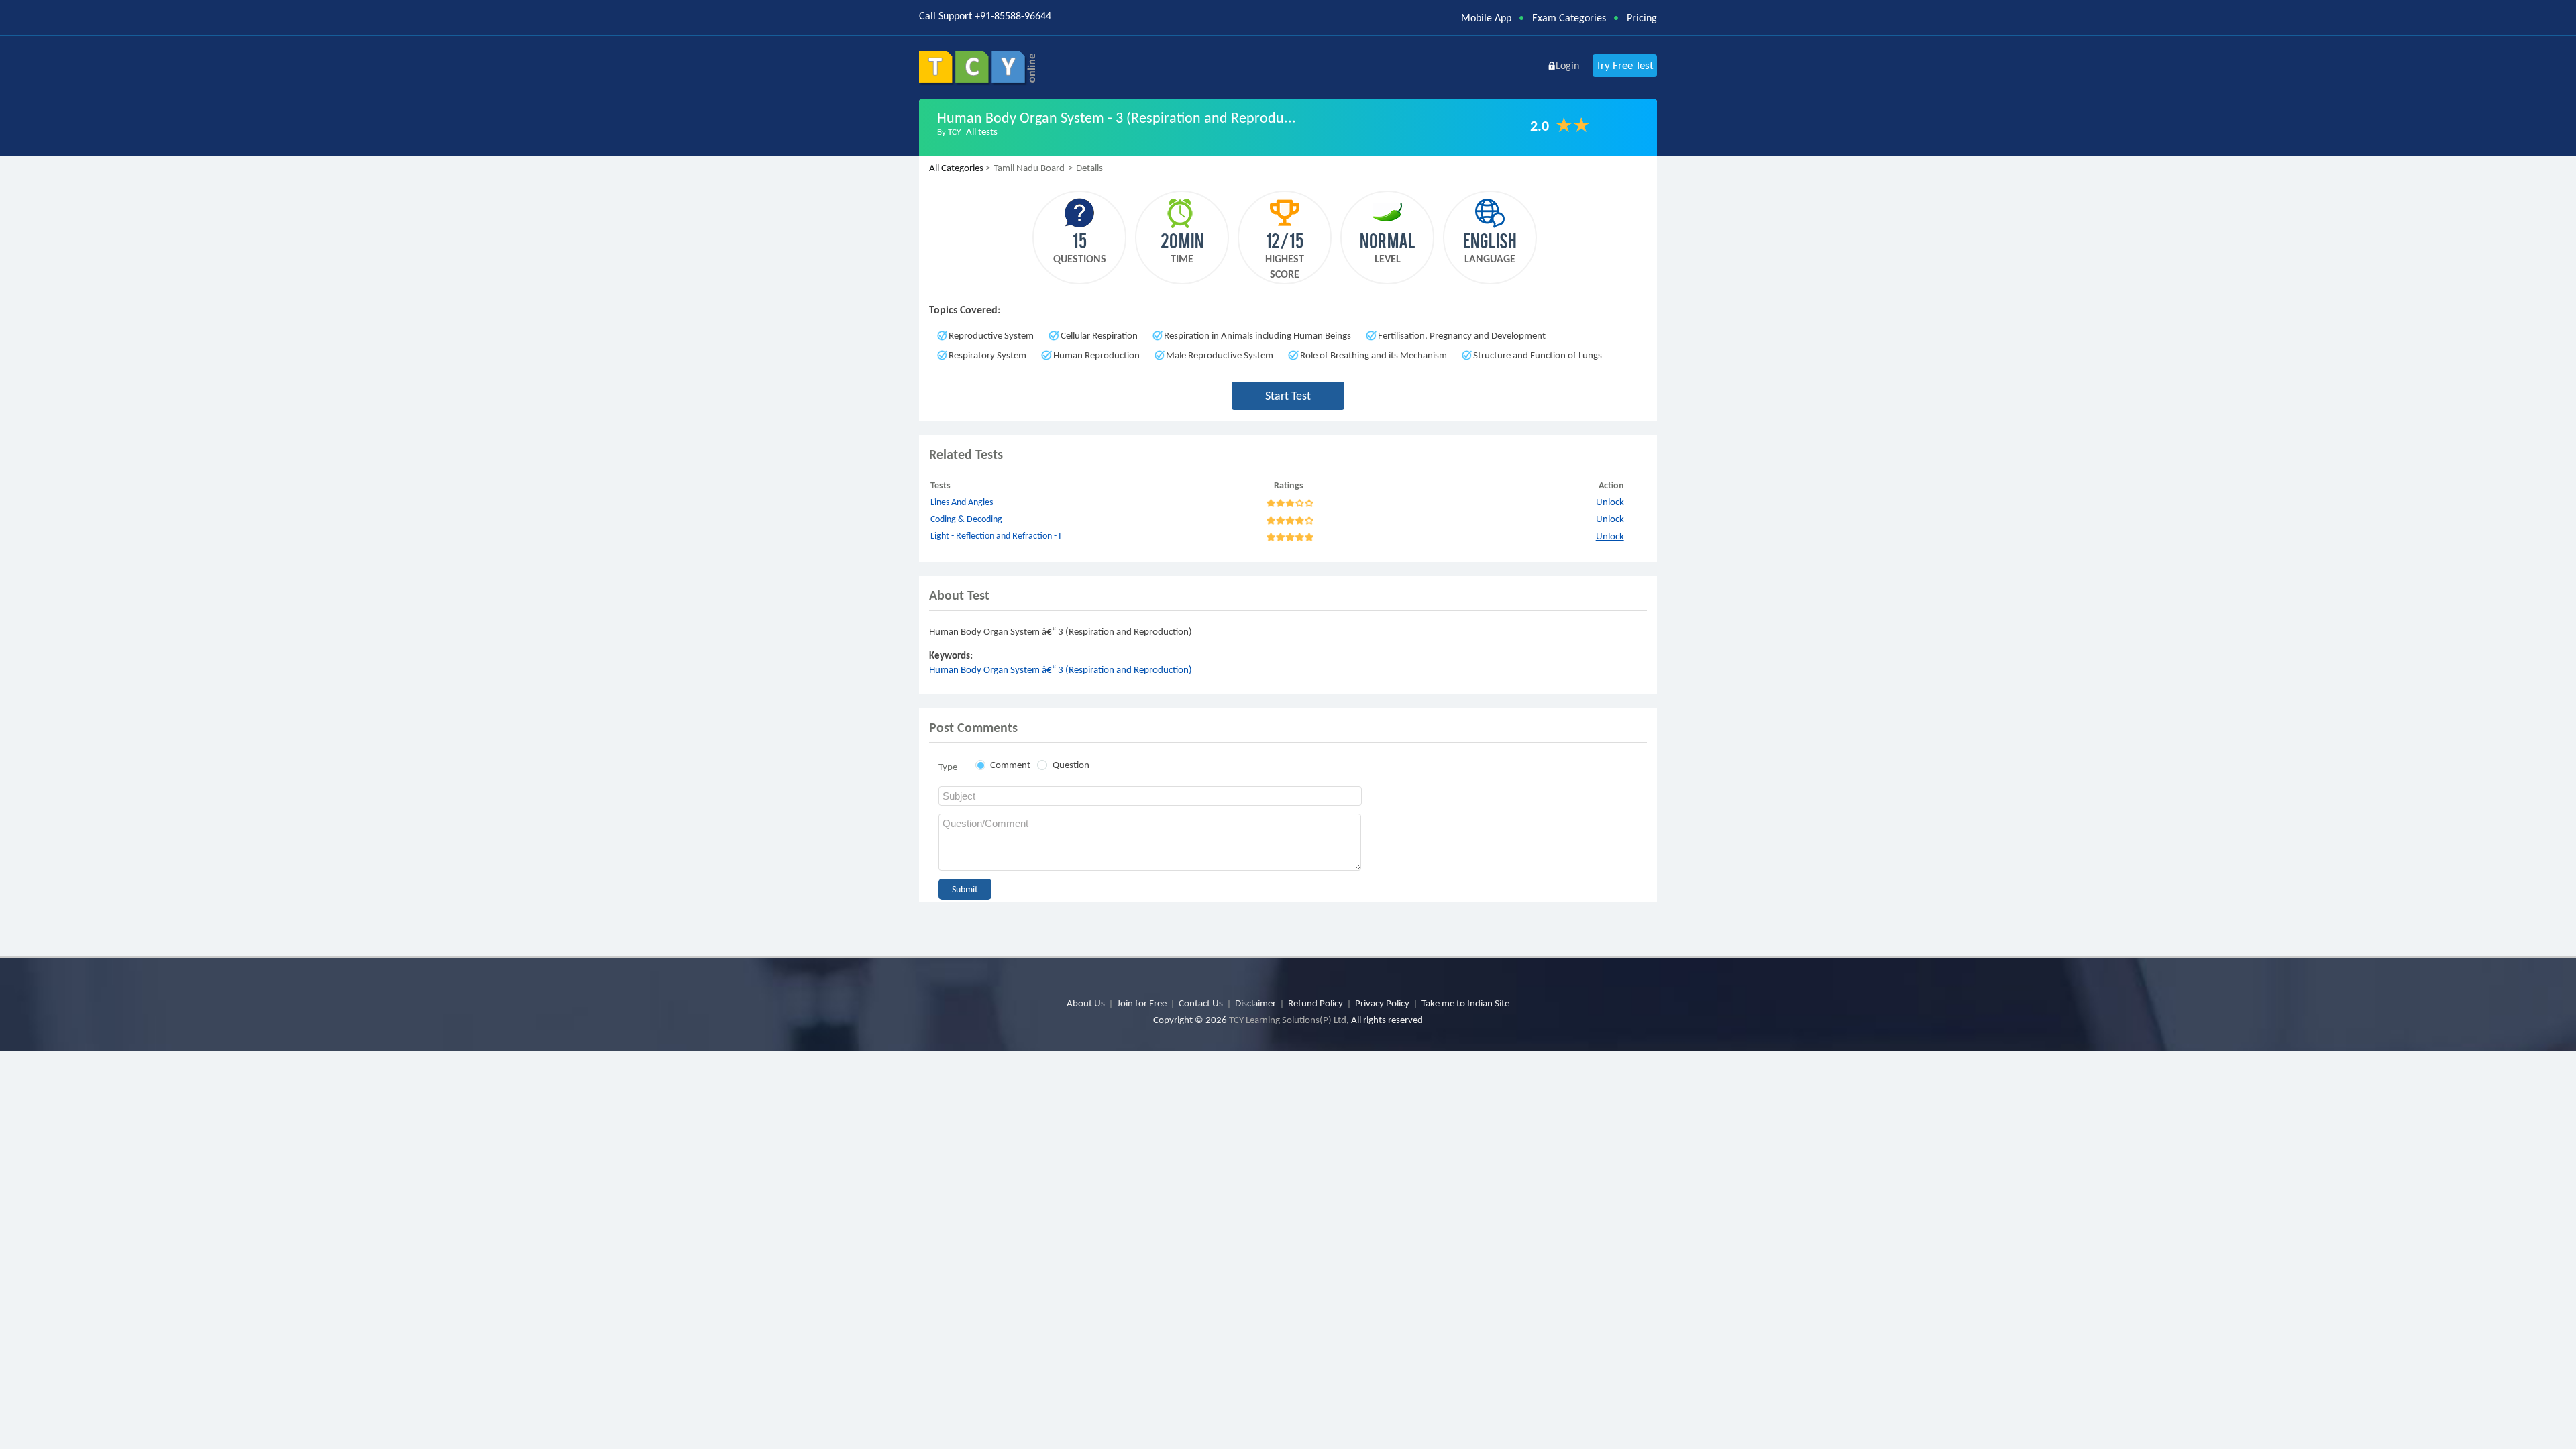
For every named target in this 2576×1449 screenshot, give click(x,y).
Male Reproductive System (1220, 355)
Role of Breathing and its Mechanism (1374, 355)
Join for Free (1142, 1003)
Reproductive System (991, 335)
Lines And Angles (962, 502)
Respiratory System (987, 355)
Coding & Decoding (966, 519)
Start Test (1288, 396)
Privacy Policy (1382, 1003)
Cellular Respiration (1099, 335)
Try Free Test (1625, 65)
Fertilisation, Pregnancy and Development (1462, 335)
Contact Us (1201, 1003)
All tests (981, 131)
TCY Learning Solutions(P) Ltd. (1289, 1020)
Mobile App (1486, 18)
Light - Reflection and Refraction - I (996, 536)
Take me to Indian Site (1465, 1003)
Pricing (1642, 18)
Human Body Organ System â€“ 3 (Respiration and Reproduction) (1061, 669)
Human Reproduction (1096, 355)
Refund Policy (1316, 1003)
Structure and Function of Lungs (1538, 355)
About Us (1086, 1003)
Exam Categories (1569, 18)
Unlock (1610, 502)
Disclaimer (1255, 1003)
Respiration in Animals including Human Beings (1257, 335)
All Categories (956, 168)
